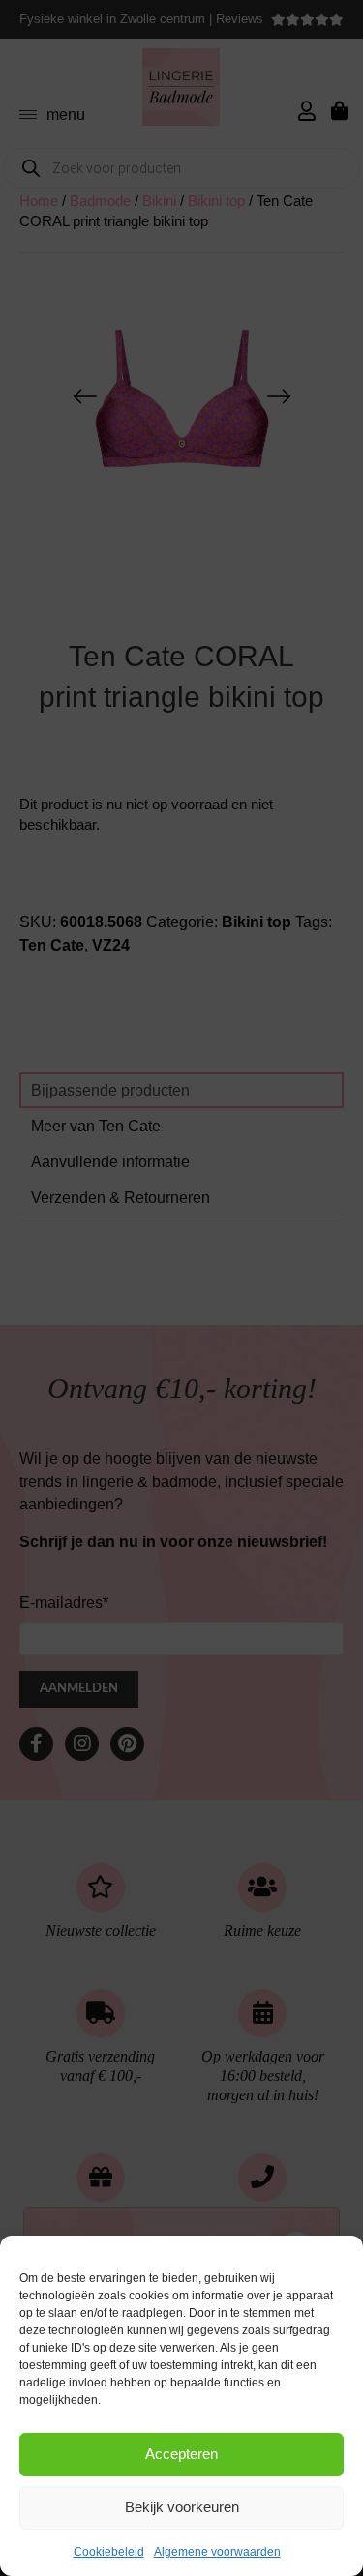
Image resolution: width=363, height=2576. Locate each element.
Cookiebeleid (109, 2552)
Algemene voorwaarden (217, 2552)
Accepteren (181, 2454)
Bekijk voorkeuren (182, 2507)
